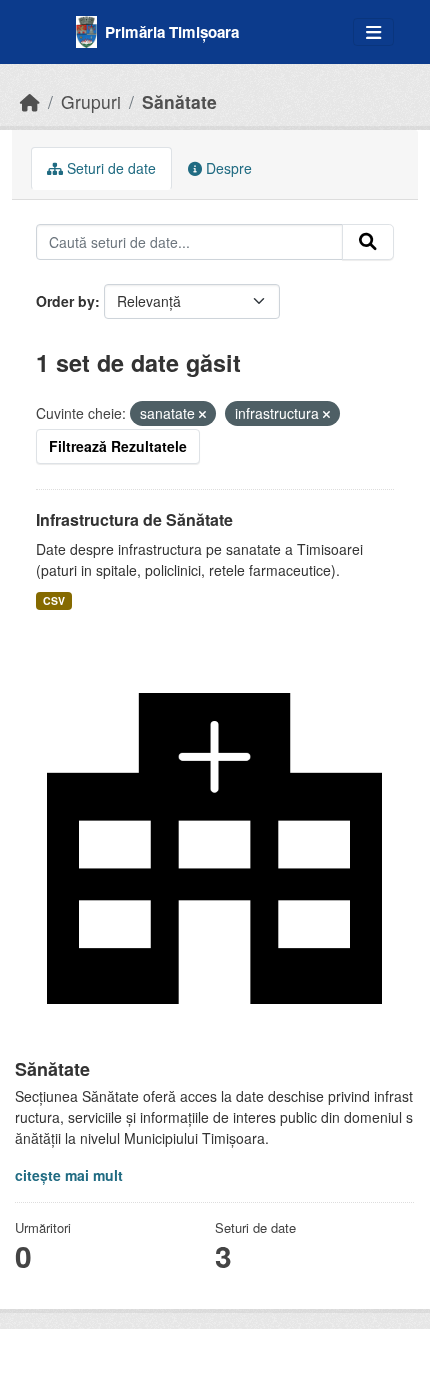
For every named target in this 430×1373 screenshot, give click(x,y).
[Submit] (368, 242)
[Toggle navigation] (373, 32)
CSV (54, 600)
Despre (227, 168)
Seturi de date (109, 168)
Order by (65, 301)
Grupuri (91, 101)
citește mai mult (69, 1175)
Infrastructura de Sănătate (134, 519)
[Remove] (202, 414)
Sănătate (179, 101)
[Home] (30, 101)
